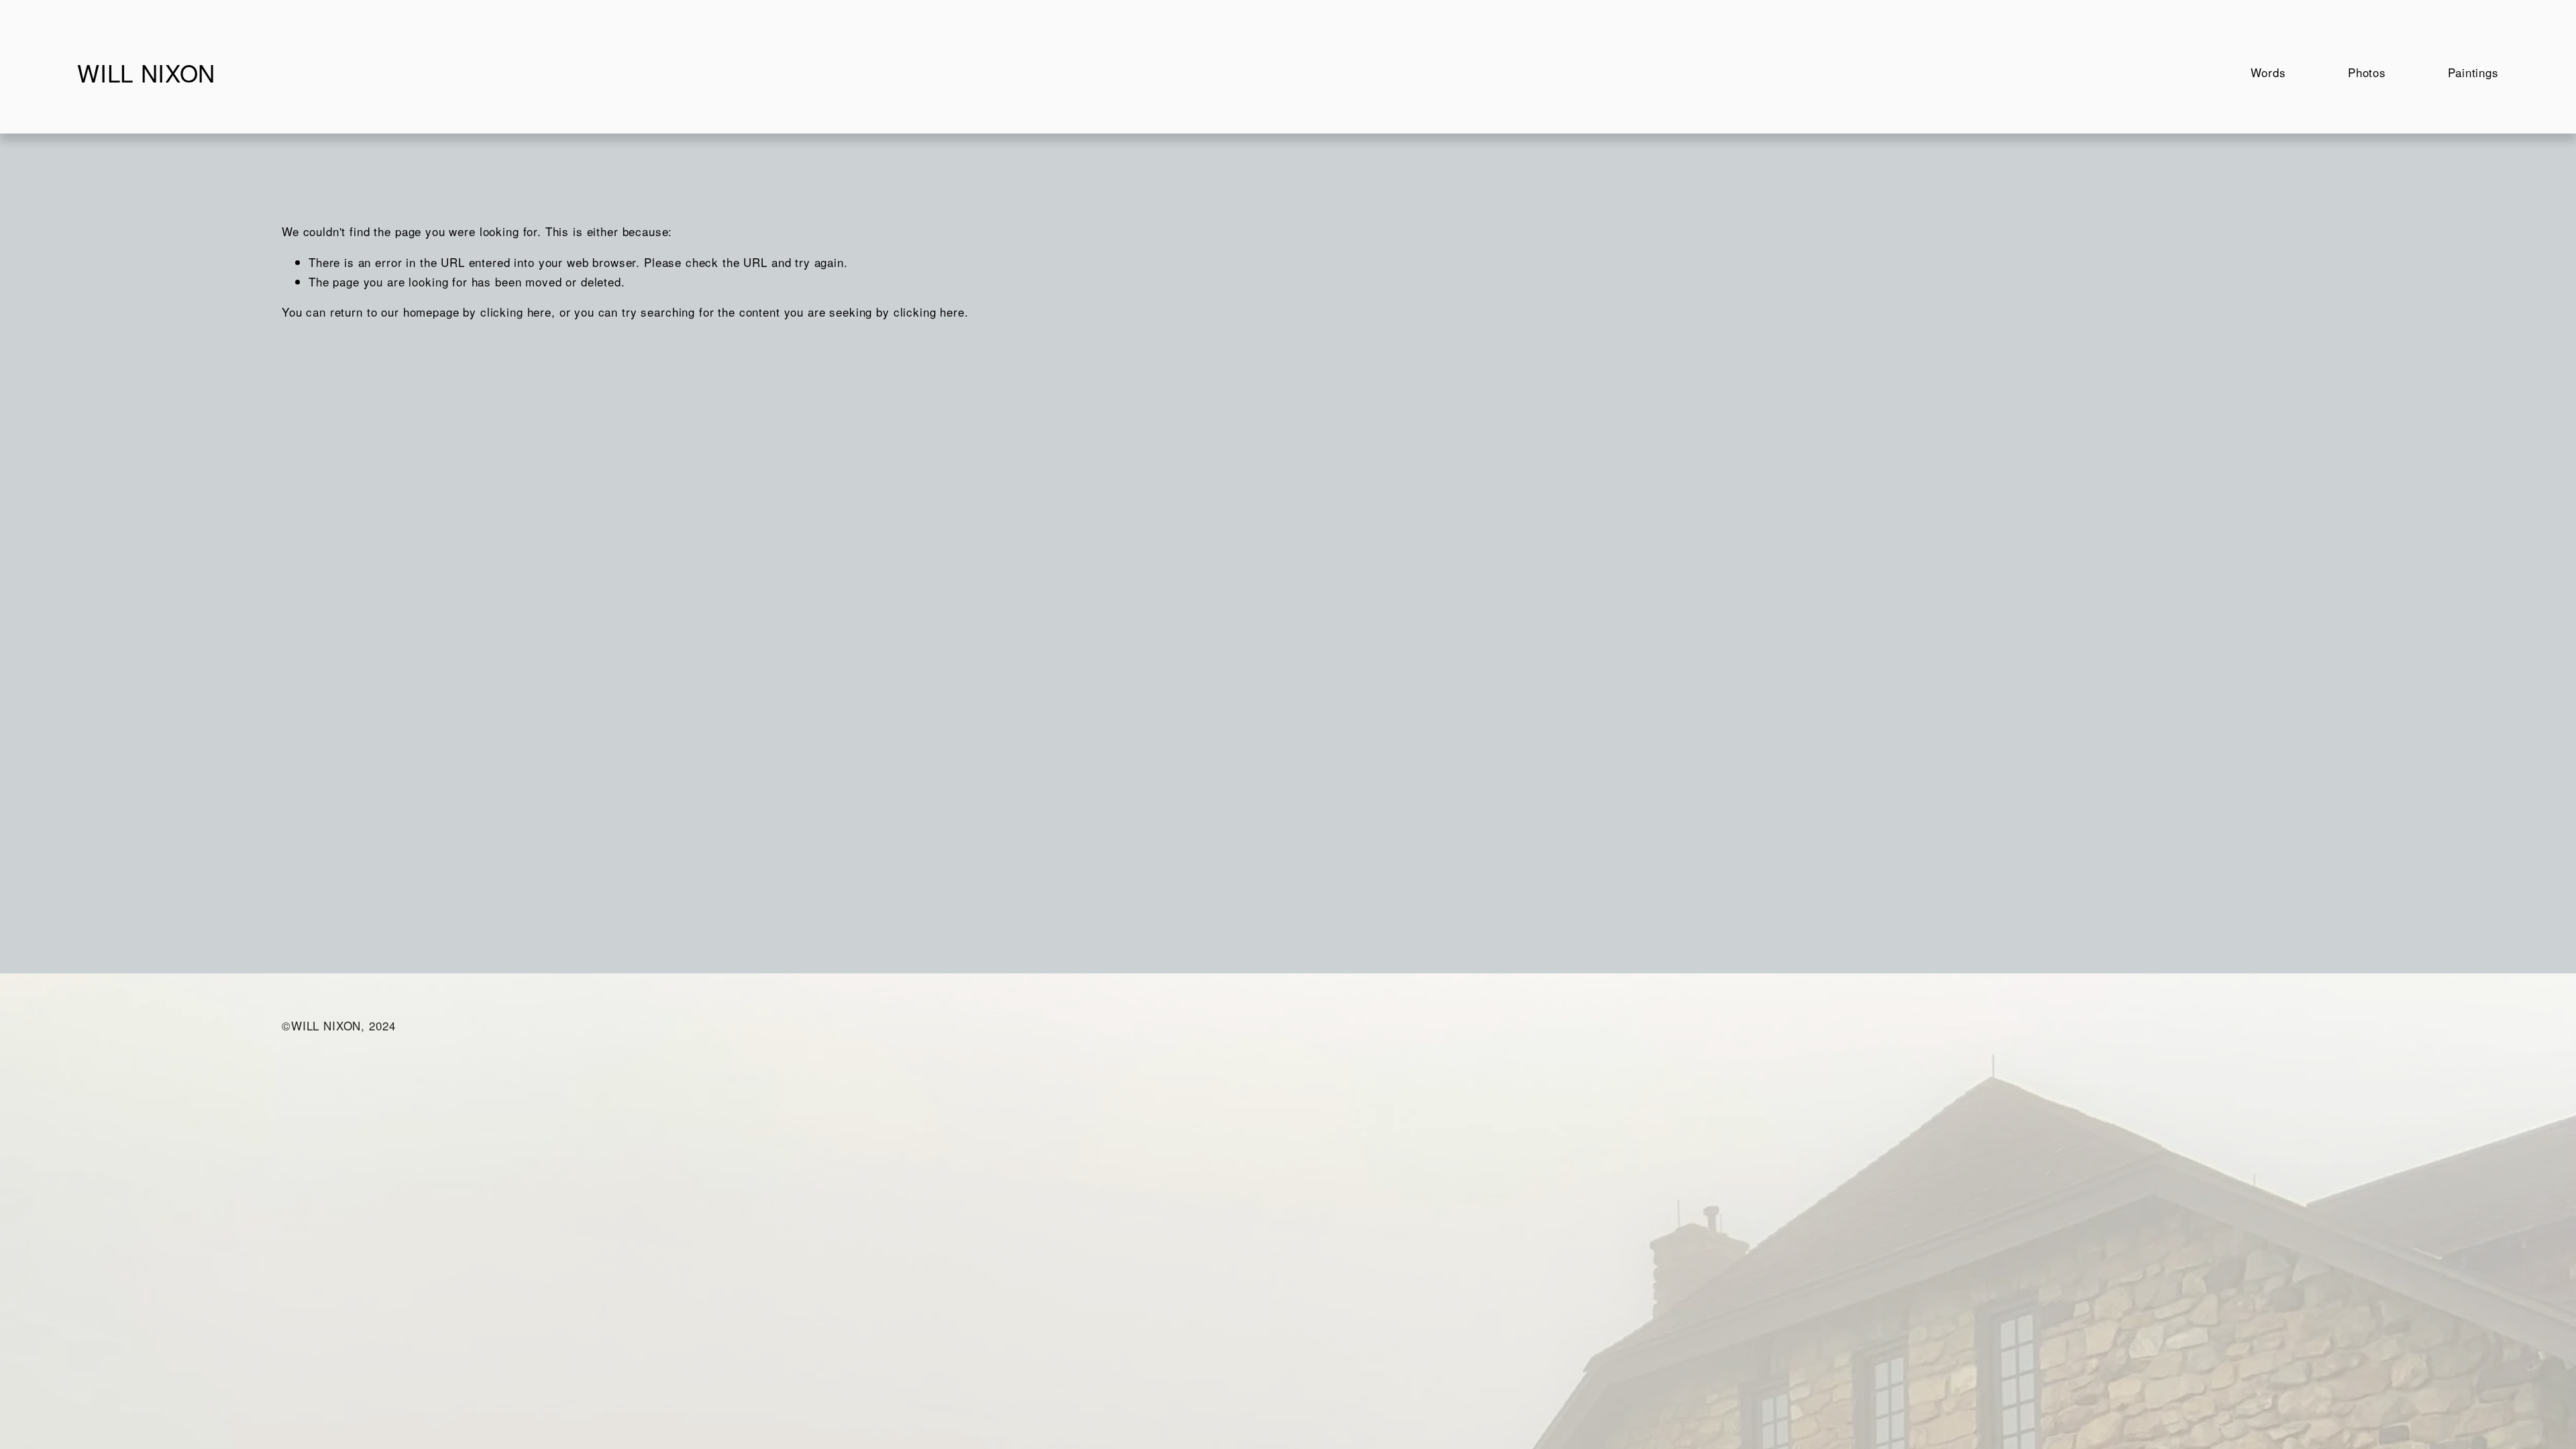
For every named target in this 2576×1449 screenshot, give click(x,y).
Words (2268, 72)
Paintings (2473, 72)
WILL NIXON (146, 72)
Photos (2367, 72)
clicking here (516, 312)
